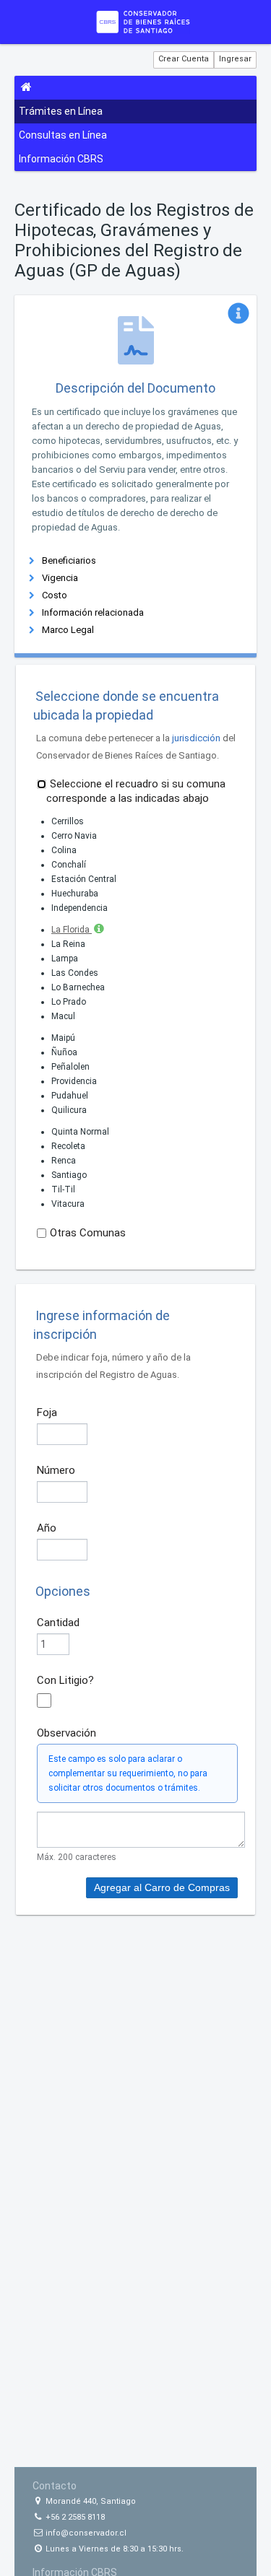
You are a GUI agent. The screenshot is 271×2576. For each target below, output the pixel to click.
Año (47, 1528)
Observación (66, 1733)
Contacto (55, 2486)
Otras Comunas (88, 1233)
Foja (47, 1413)
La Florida (72, 930)
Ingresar (235, 59)
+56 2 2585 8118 (74, 2517)
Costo (55, 595)
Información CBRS (61, 159)
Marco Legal (68, 630)
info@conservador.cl (85, 2533)
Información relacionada (93, 612)
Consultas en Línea (63, 135)
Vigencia (60, 578)
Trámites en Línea (61, 111)
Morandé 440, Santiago (90, 2501)
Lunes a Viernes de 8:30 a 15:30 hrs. (113, 2549)
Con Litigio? (65, 1680)
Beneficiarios (69, 560)
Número (56, 1470)
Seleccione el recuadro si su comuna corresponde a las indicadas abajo (136, 791)
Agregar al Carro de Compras (162, 1887)
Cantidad (58, 1623)
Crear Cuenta (184, 59)
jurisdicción (196, 738)
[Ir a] (143, 22)
